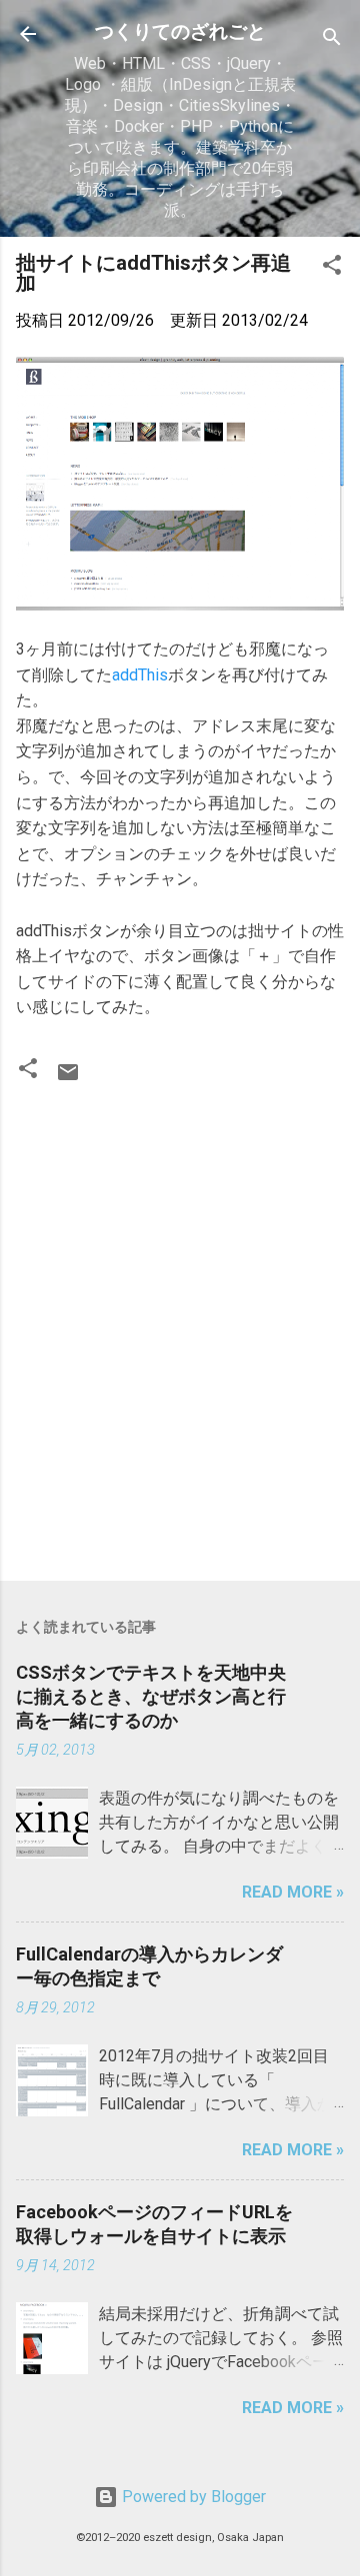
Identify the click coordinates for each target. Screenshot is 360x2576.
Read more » (293, 1892)
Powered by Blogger (192, 2497)
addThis (140, 675)
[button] (332, 268)
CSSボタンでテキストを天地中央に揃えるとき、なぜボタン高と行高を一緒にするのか (151, 1696)
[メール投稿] (68, 1079)
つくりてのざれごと (180, 31)
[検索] (332, 40)
